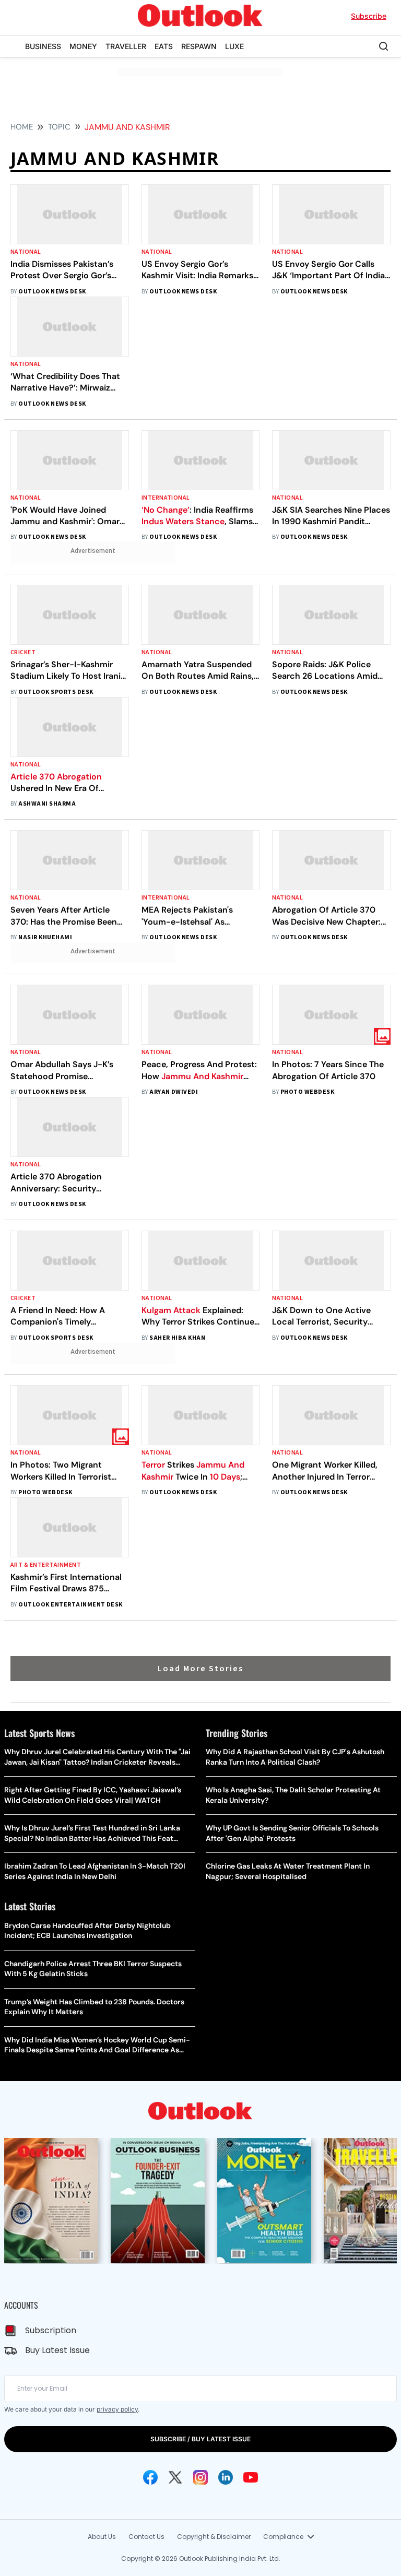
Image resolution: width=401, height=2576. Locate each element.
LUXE (234, 46)
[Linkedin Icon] (226, 2477)
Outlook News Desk (52, 292)
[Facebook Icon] (150, 2477)
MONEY (83, 46)
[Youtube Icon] (251, 2477)
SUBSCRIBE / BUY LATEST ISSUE (200, 2439)
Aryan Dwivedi (174, 1092)
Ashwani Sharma (47, 804)
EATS (164, 46)
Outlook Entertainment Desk (70, 1605)
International (166, 498)
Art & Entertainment (46, 1565)
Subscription (51, 2330)
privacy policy (117, 2409)
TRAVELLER (126, 46)
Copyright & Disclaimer (214, 2537)
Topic (59, 127)
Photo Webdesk (307, 1092)
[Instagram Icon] (200, 2477)
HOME (22, 127)
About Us (102, 2537)
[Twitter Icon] (175, 2477)
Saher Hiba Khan (177, 1338)
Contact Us (146, 2537)
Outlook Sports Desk (56, 692)
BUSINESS (43, 46)
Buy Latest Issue (57, 2350)
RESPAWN (199, 46)
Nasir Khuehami (45, 937)
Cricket (23, 652)
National (26, 252)
